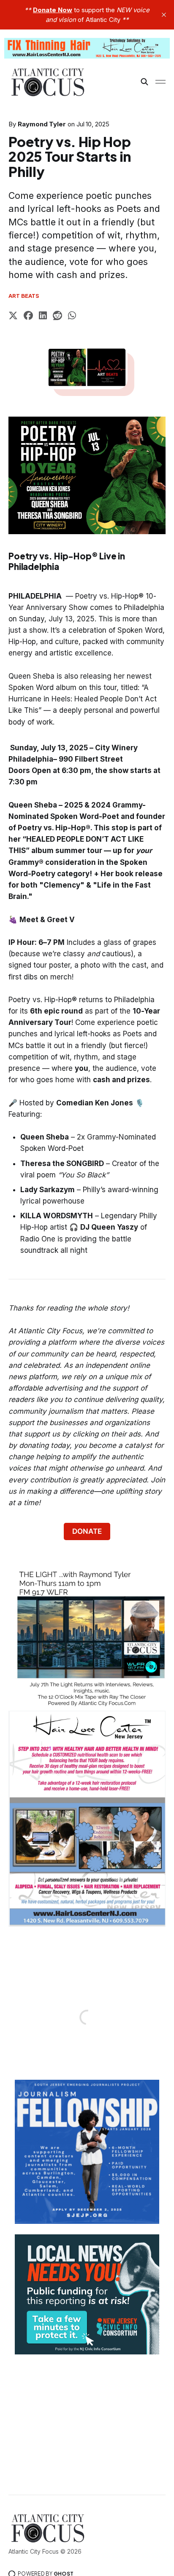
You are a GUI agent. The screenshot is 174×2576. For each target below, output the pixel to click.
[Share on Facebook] (28, 317)
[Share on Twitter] (13, 317)
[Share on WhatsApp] (72, 317)
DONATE (87, 1531)
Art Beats (24, 296)
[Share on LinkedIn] (43, 317)
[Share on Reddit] (57, 317)
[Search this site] (144, 82)
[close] (164, 15)
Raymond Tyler (42, 124)
